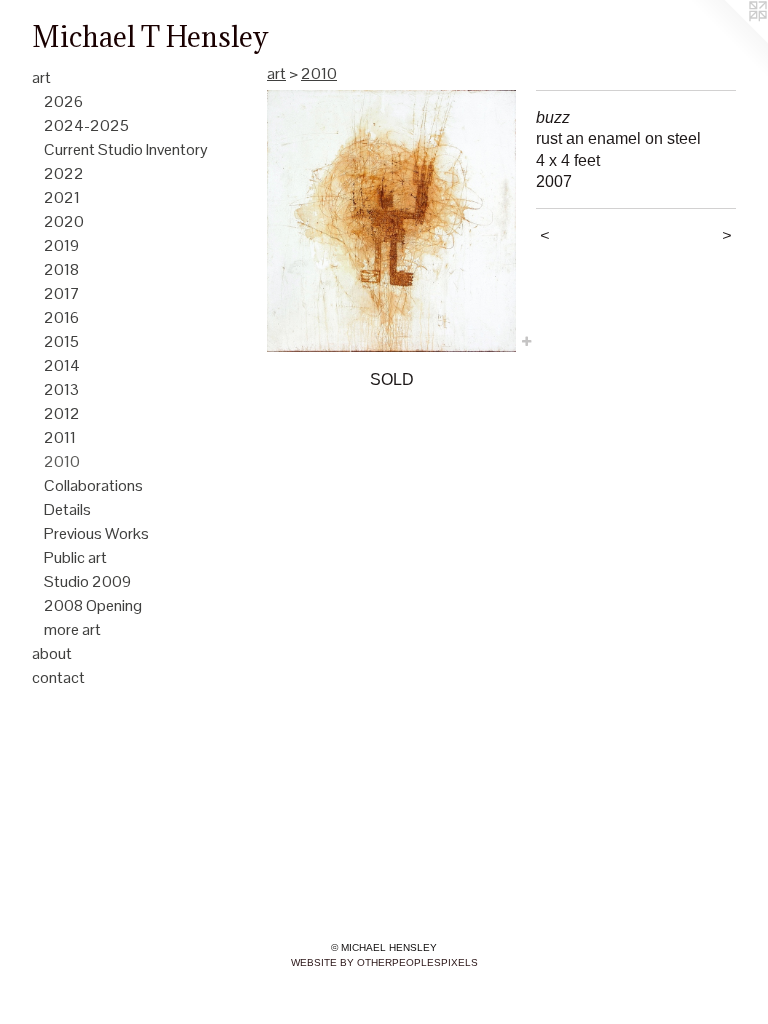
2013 (61, 389)
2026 (63, 101)
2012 (62, 413)
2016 (61, 317)
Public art (75, 557)
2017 (62, 293)
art (41, 77)
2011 (60, 437)
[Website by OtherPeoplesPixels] (728, 40)
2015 (61, 341)
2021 (62, 197)
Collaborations (93, 485)
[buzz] (391, 221)
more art (72, 629)
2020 (64, 221)
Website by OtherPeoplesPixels (384, 962)
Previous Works (96, 533)
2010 (62, 461)
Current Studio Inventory (126, 149)
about (52, 653)
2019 (61, 245)
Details (67, 509)
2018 (61, 269)
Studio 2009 (87, 581)
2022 (64, 173)
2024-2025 (86, 125)
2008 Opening (93, 605)
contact (58, 677)
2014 (62, 365)
